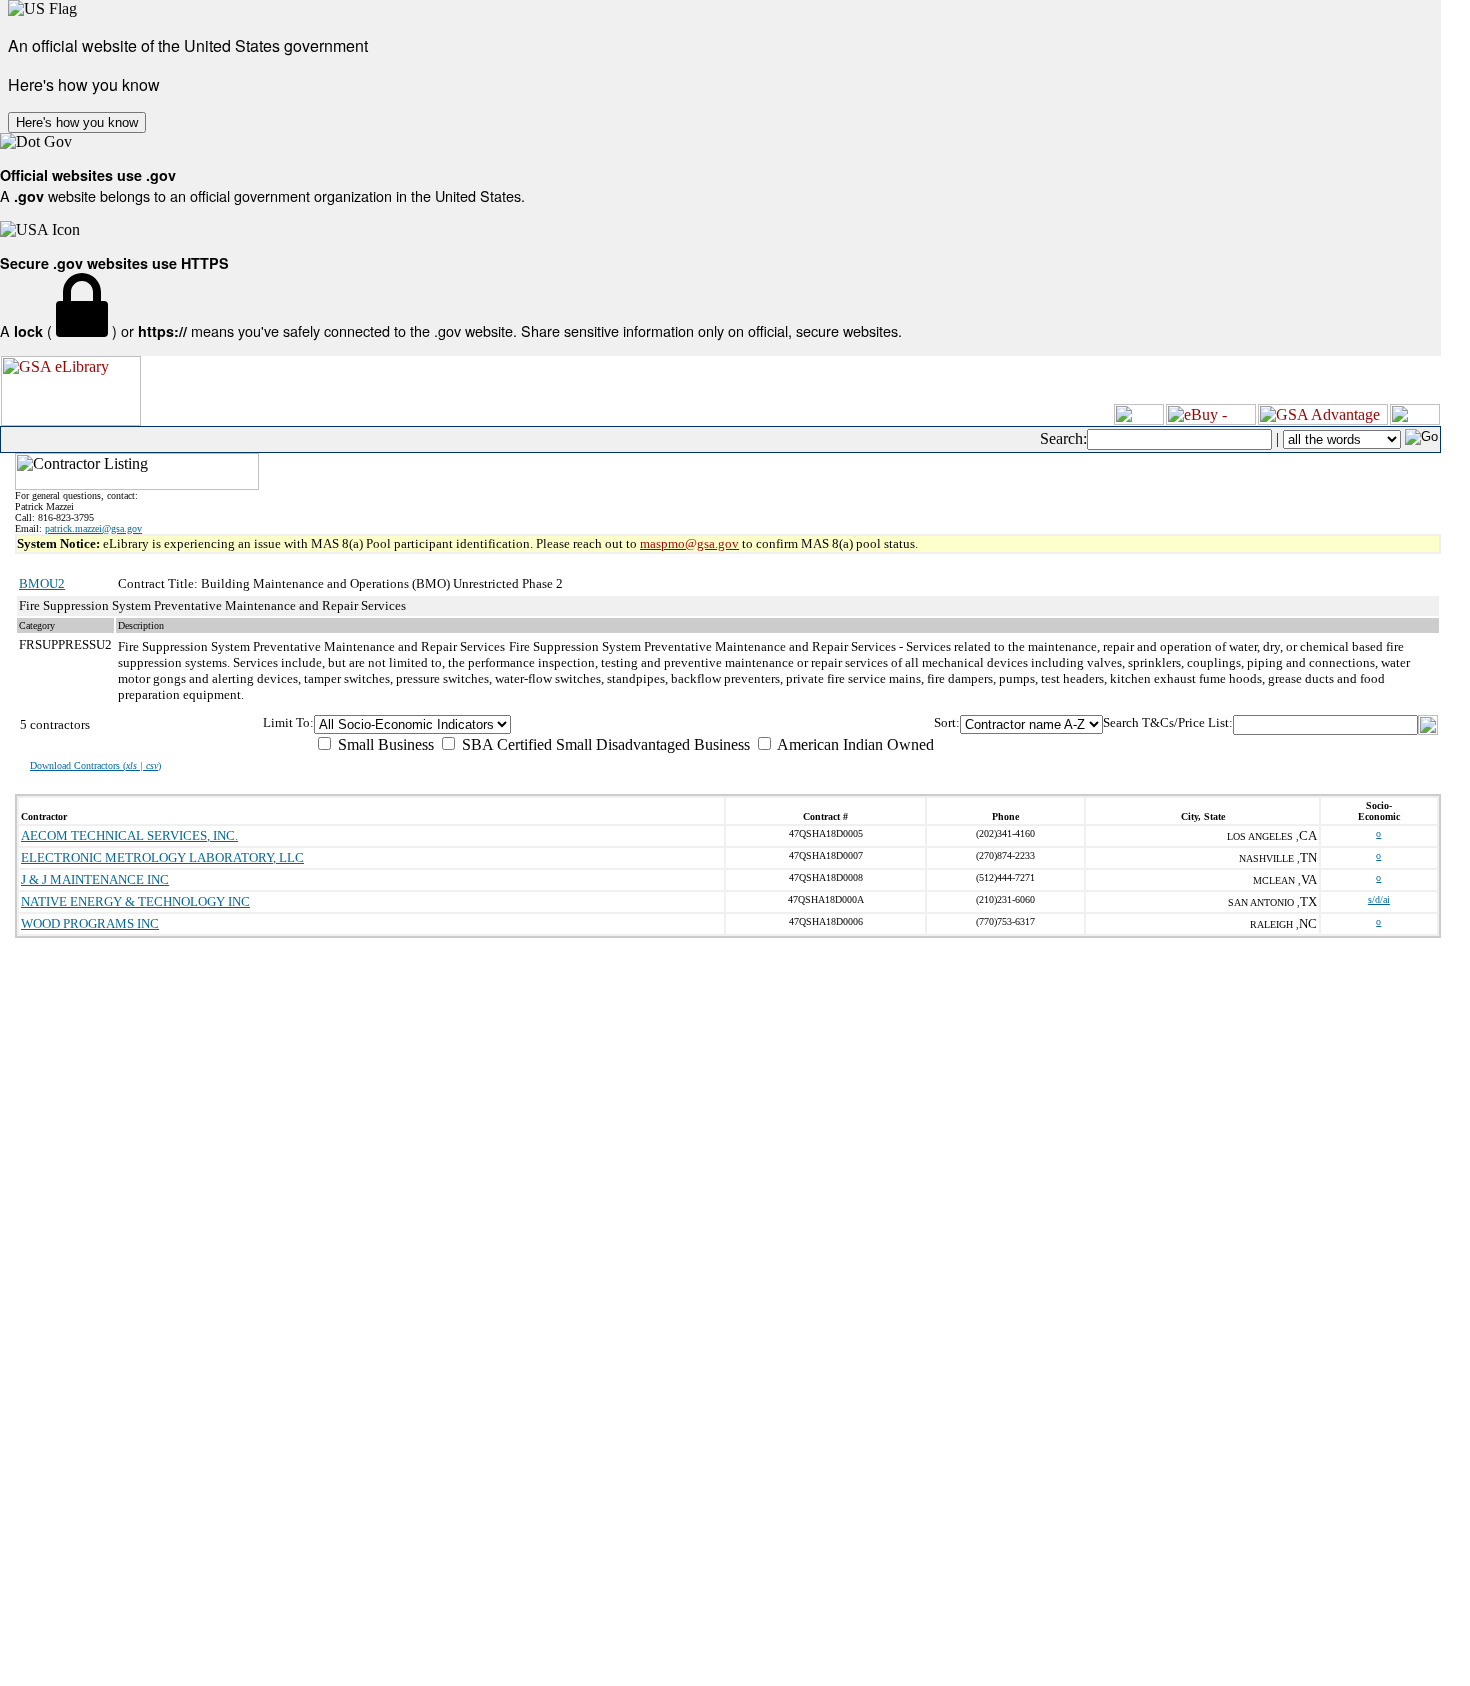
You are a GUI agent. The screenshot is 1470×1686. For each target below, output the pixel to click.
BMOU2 (42, 583)
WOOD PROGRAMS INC (90, 923)
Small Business (384, 744)
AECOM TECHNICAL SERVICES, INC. (129, 835)
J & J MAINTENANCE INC (95, 879)
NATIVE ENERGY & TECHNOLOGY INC (135, 901)
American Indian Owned (854, 744)
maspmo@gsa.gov (689, 543)
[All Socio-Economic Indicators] (624, 724)
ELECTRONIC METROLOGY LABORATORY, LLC (162, 857)
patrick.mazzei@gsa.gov (93, 528)
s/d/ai (1379, 899)
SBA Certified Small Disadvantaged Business (604, 744)
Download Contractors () (95, 765)
